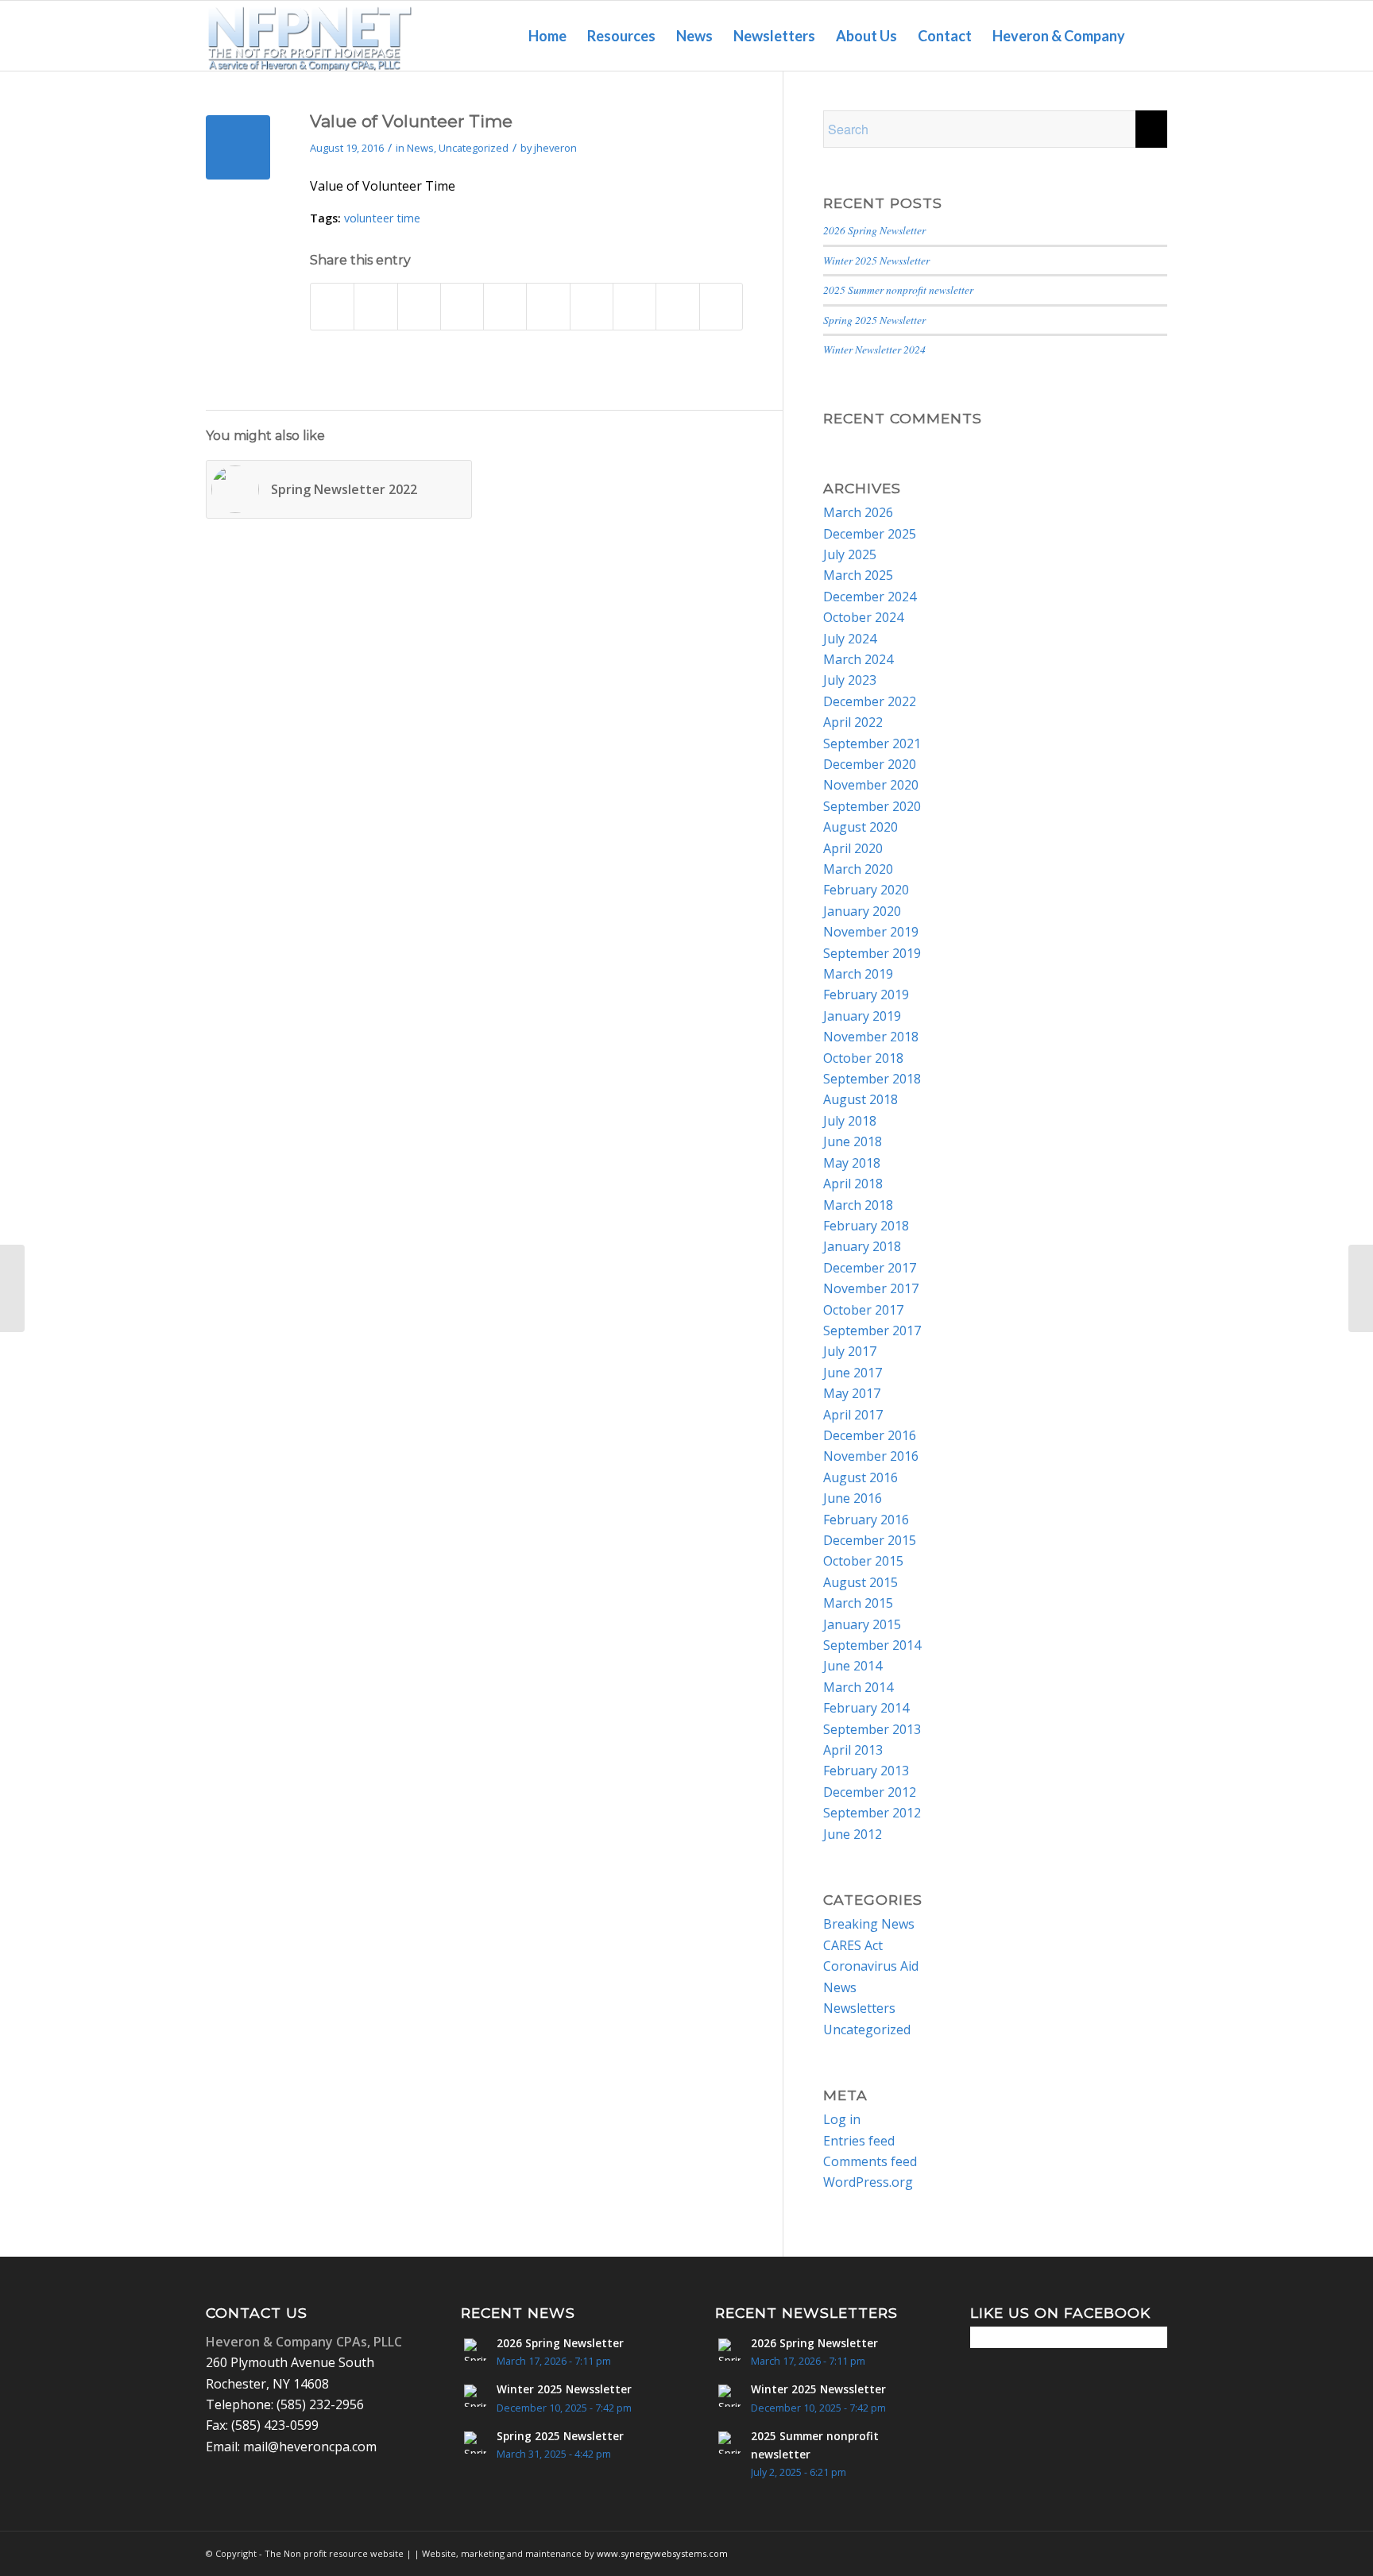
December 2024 (870, 597)
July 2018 (850, 1121)
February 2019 (866, 994)
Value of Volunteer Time (383, 186)
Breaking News (869, 1924)
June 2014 (853, 1666)
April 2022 (853, 722)
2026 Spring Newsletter (874, 230)
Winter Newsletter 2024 (874, 349)
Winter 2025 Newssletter (876, 260)
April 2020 (853, 848)
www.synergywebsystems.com (662, 2553)
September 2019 (872, 953)
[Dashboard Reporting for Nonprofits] (12, 1288)
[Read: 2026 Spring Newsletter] (475, 2350)
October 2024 (863, 617)
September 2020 (872, 806)
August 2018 (861, 1099)
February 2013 (866, 1771)
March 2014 (858, 1687)
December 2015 (870, 1540)
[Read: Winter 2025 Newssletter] (475, 2396)
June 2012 (853, 1834)
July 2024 (850, 639)
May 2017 (852, 1393)
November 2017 (871, 1288)
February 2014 (866, 1708)
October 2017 (863, 1310)
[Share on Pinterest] (505, 306)
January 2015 (862, 1624)
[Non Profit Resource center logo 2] (309, 36)
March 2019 (858, 974)
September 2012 (872, 1813)
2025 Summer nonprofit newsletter (898, 290)
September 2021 (872, 743)
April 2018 (853, 1184)
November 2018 (871, 1037)
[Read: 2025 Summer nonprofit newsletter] (729, 2443)
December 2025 (870, 534)
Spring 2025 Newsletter (874, 320)
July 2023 (850, 680)
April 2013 (853, 1750)
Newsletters (859, 2008)
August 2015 (861, 1582)
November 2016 (871, 1456)
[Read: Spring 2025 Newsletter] (475, 2443)
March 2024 (858, 659)
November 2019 (871, 932)
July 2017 (850, 1351)
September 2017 (872, 1330)
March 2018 (858, 1205)
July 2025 (850, 554)
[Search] (1151, 36)
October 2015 (863, 1561)
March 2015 (858, 1603)
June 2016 (853, 1498)
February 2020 (866, 890)
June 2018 (853, 1141)
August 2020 (861, 827)
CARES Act (853, 1945)
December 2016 (870, 1435)
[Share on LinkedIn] (548, 306)
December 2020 (870, 764)
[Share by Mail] (721, 306)
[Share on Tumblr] (592, 306)
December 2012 (870, 1792)
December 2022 (870, 701)
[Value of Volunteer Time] (238, 147)
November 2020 (871, 785)
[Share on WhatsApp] (462, 306)
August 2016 (861, 1477)
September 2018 (872, 1079)
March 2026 (858, 512)
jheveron (555, 148)
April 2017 (853, 1415)
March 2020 (858, 869)
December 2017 (870, 1268)
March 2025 (858, 575)
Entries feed (859, 2141)
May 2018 (852, 1163)
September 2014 (872, 1645)
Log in (842, 2119)
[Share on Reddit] (677, 306)
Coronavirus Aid (871, 1966)
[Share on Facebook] (332, 306)
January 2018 (862, 1246)
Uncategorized (474, 148)
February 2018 (866, 1226)
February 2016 (866, 1520)
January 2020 (862, 911)
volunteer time (382, 218)
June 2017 (853, 1373)
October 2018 (863, 1058)
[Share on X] (375, 306)
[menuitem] (547, 36)
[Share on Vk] (634, 306)
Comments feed (870, 2161)
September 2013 (872, 1729)
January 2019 (862, 1016)
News (420, 148)
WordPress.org (868, 2182)
